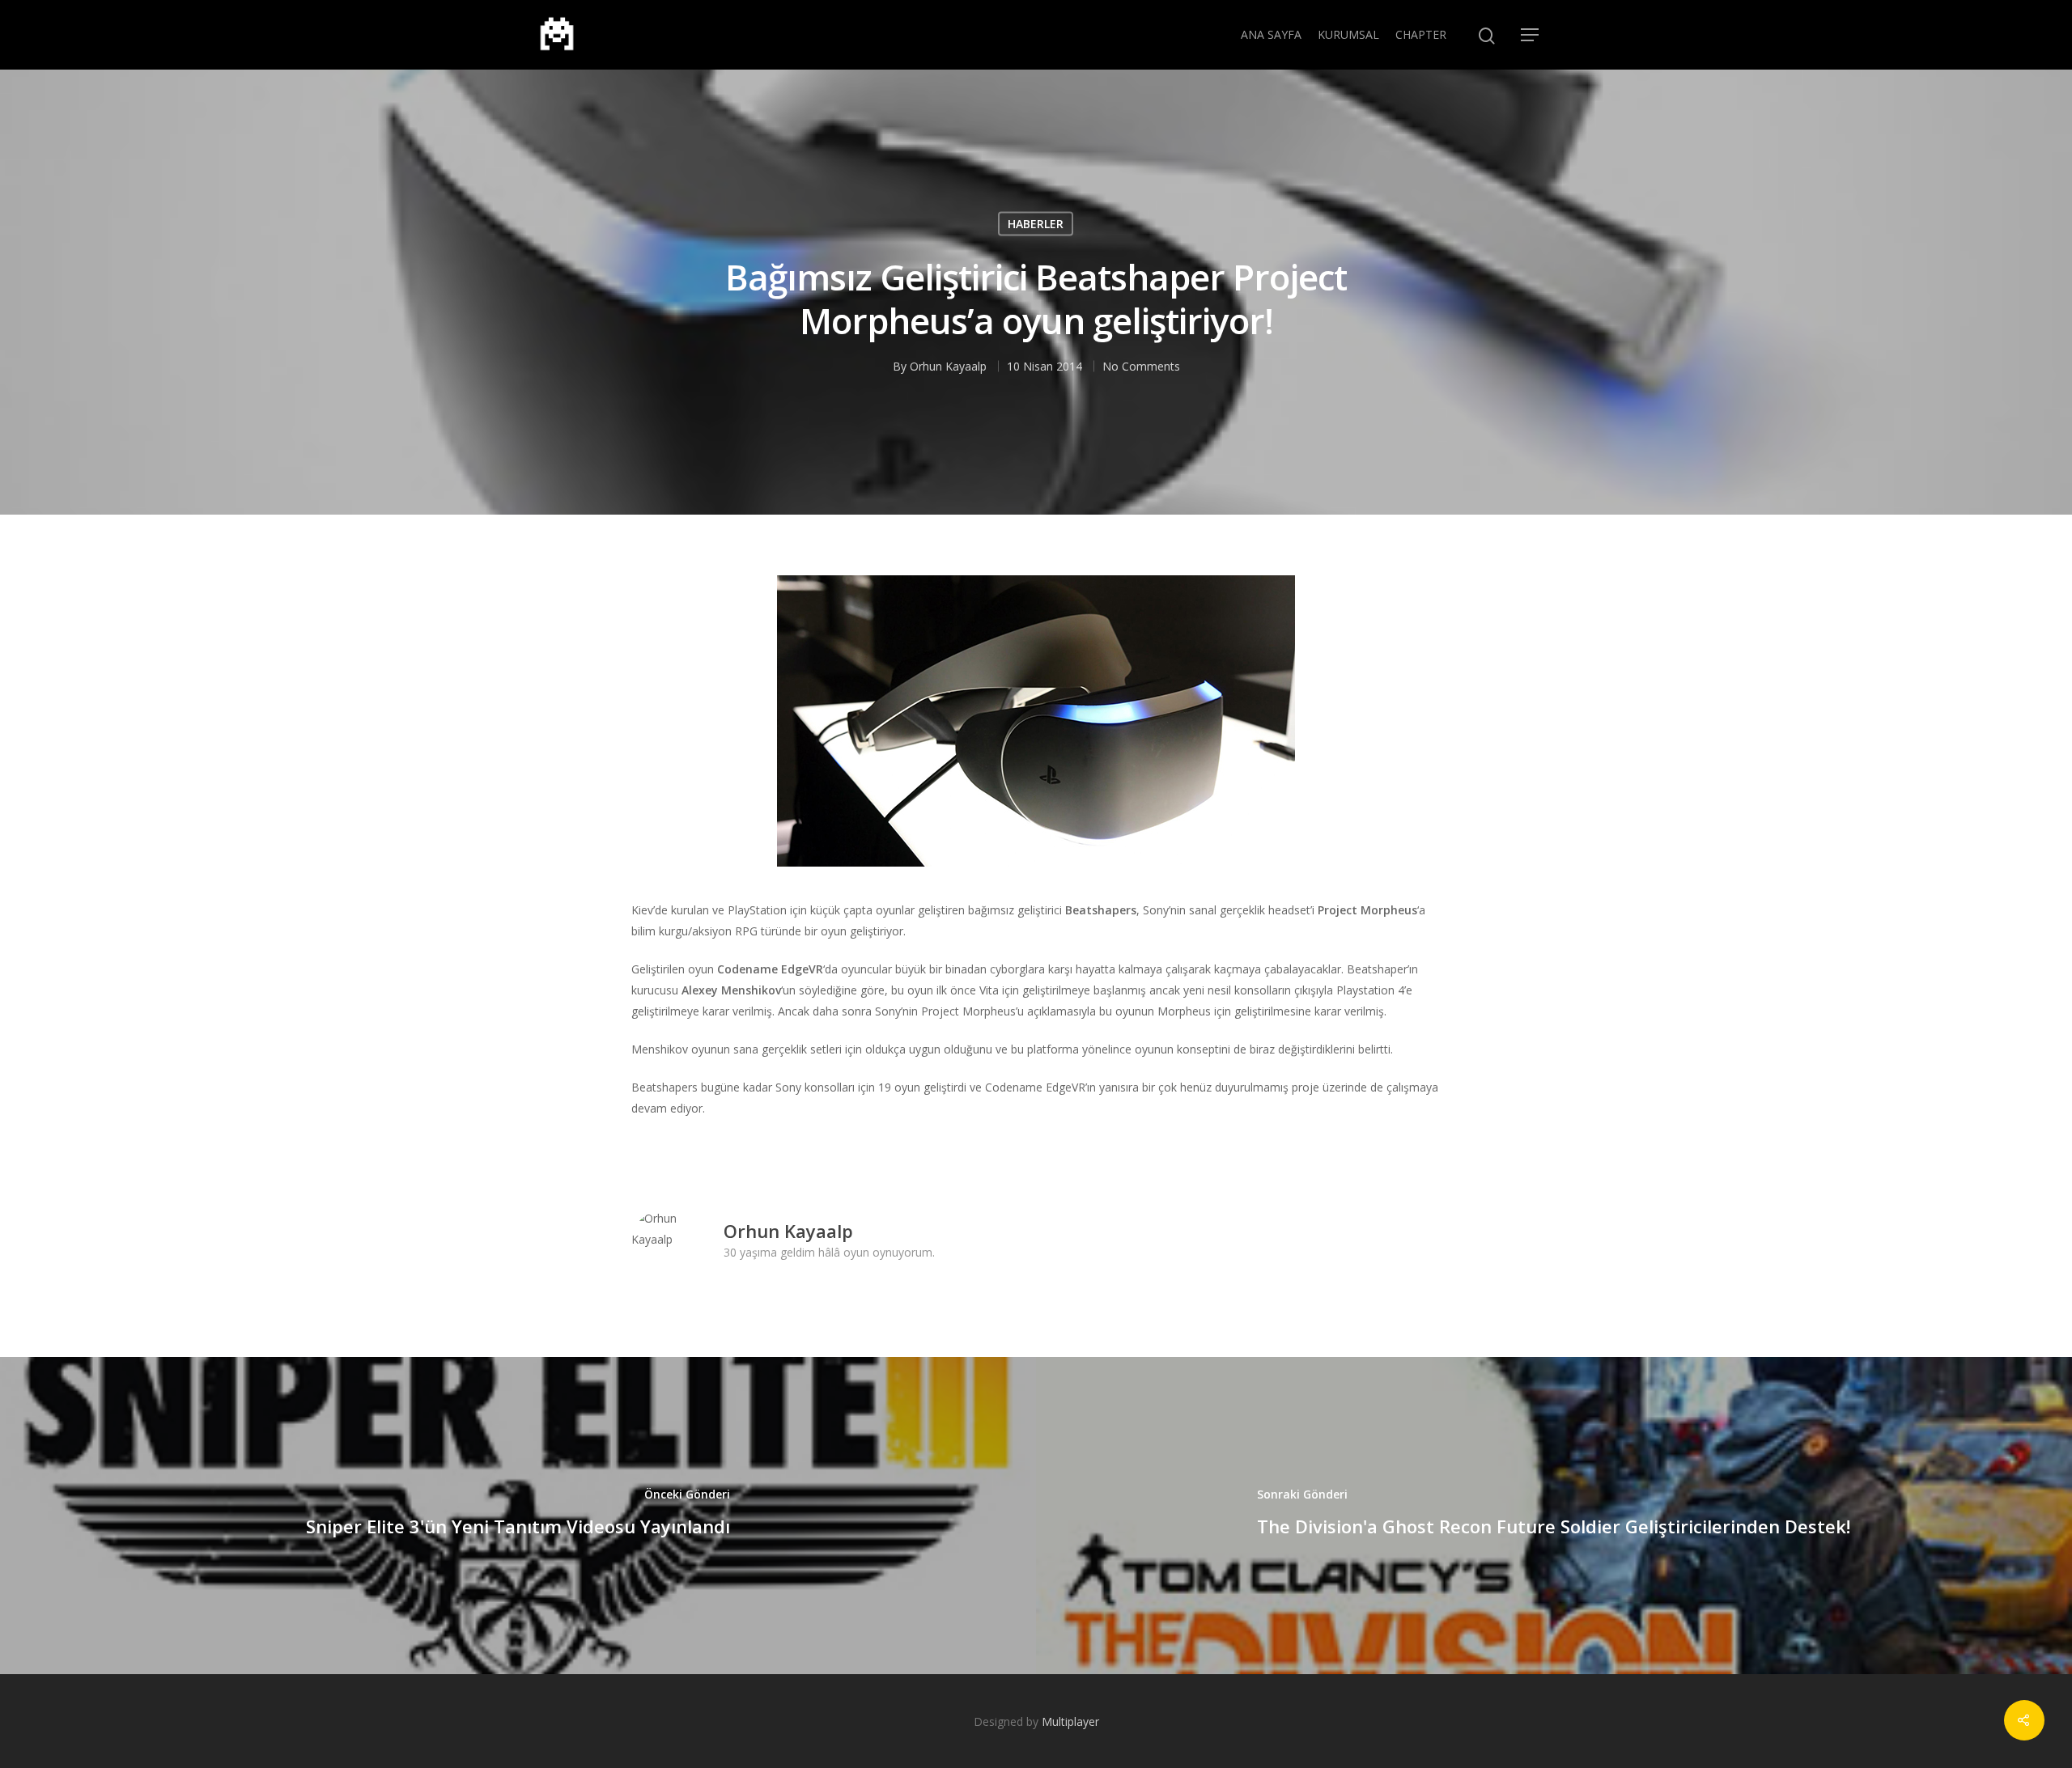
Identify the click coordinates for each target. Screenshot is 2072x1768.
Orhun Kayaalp (948, 365)
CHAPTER (1421, 34)
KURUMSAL (1348, 34)
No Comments (1141, 365)
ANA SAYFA (1271, 34)
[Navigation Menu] (1531, 35)
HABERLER (1036, 223)
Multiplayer (1070, 1721)
